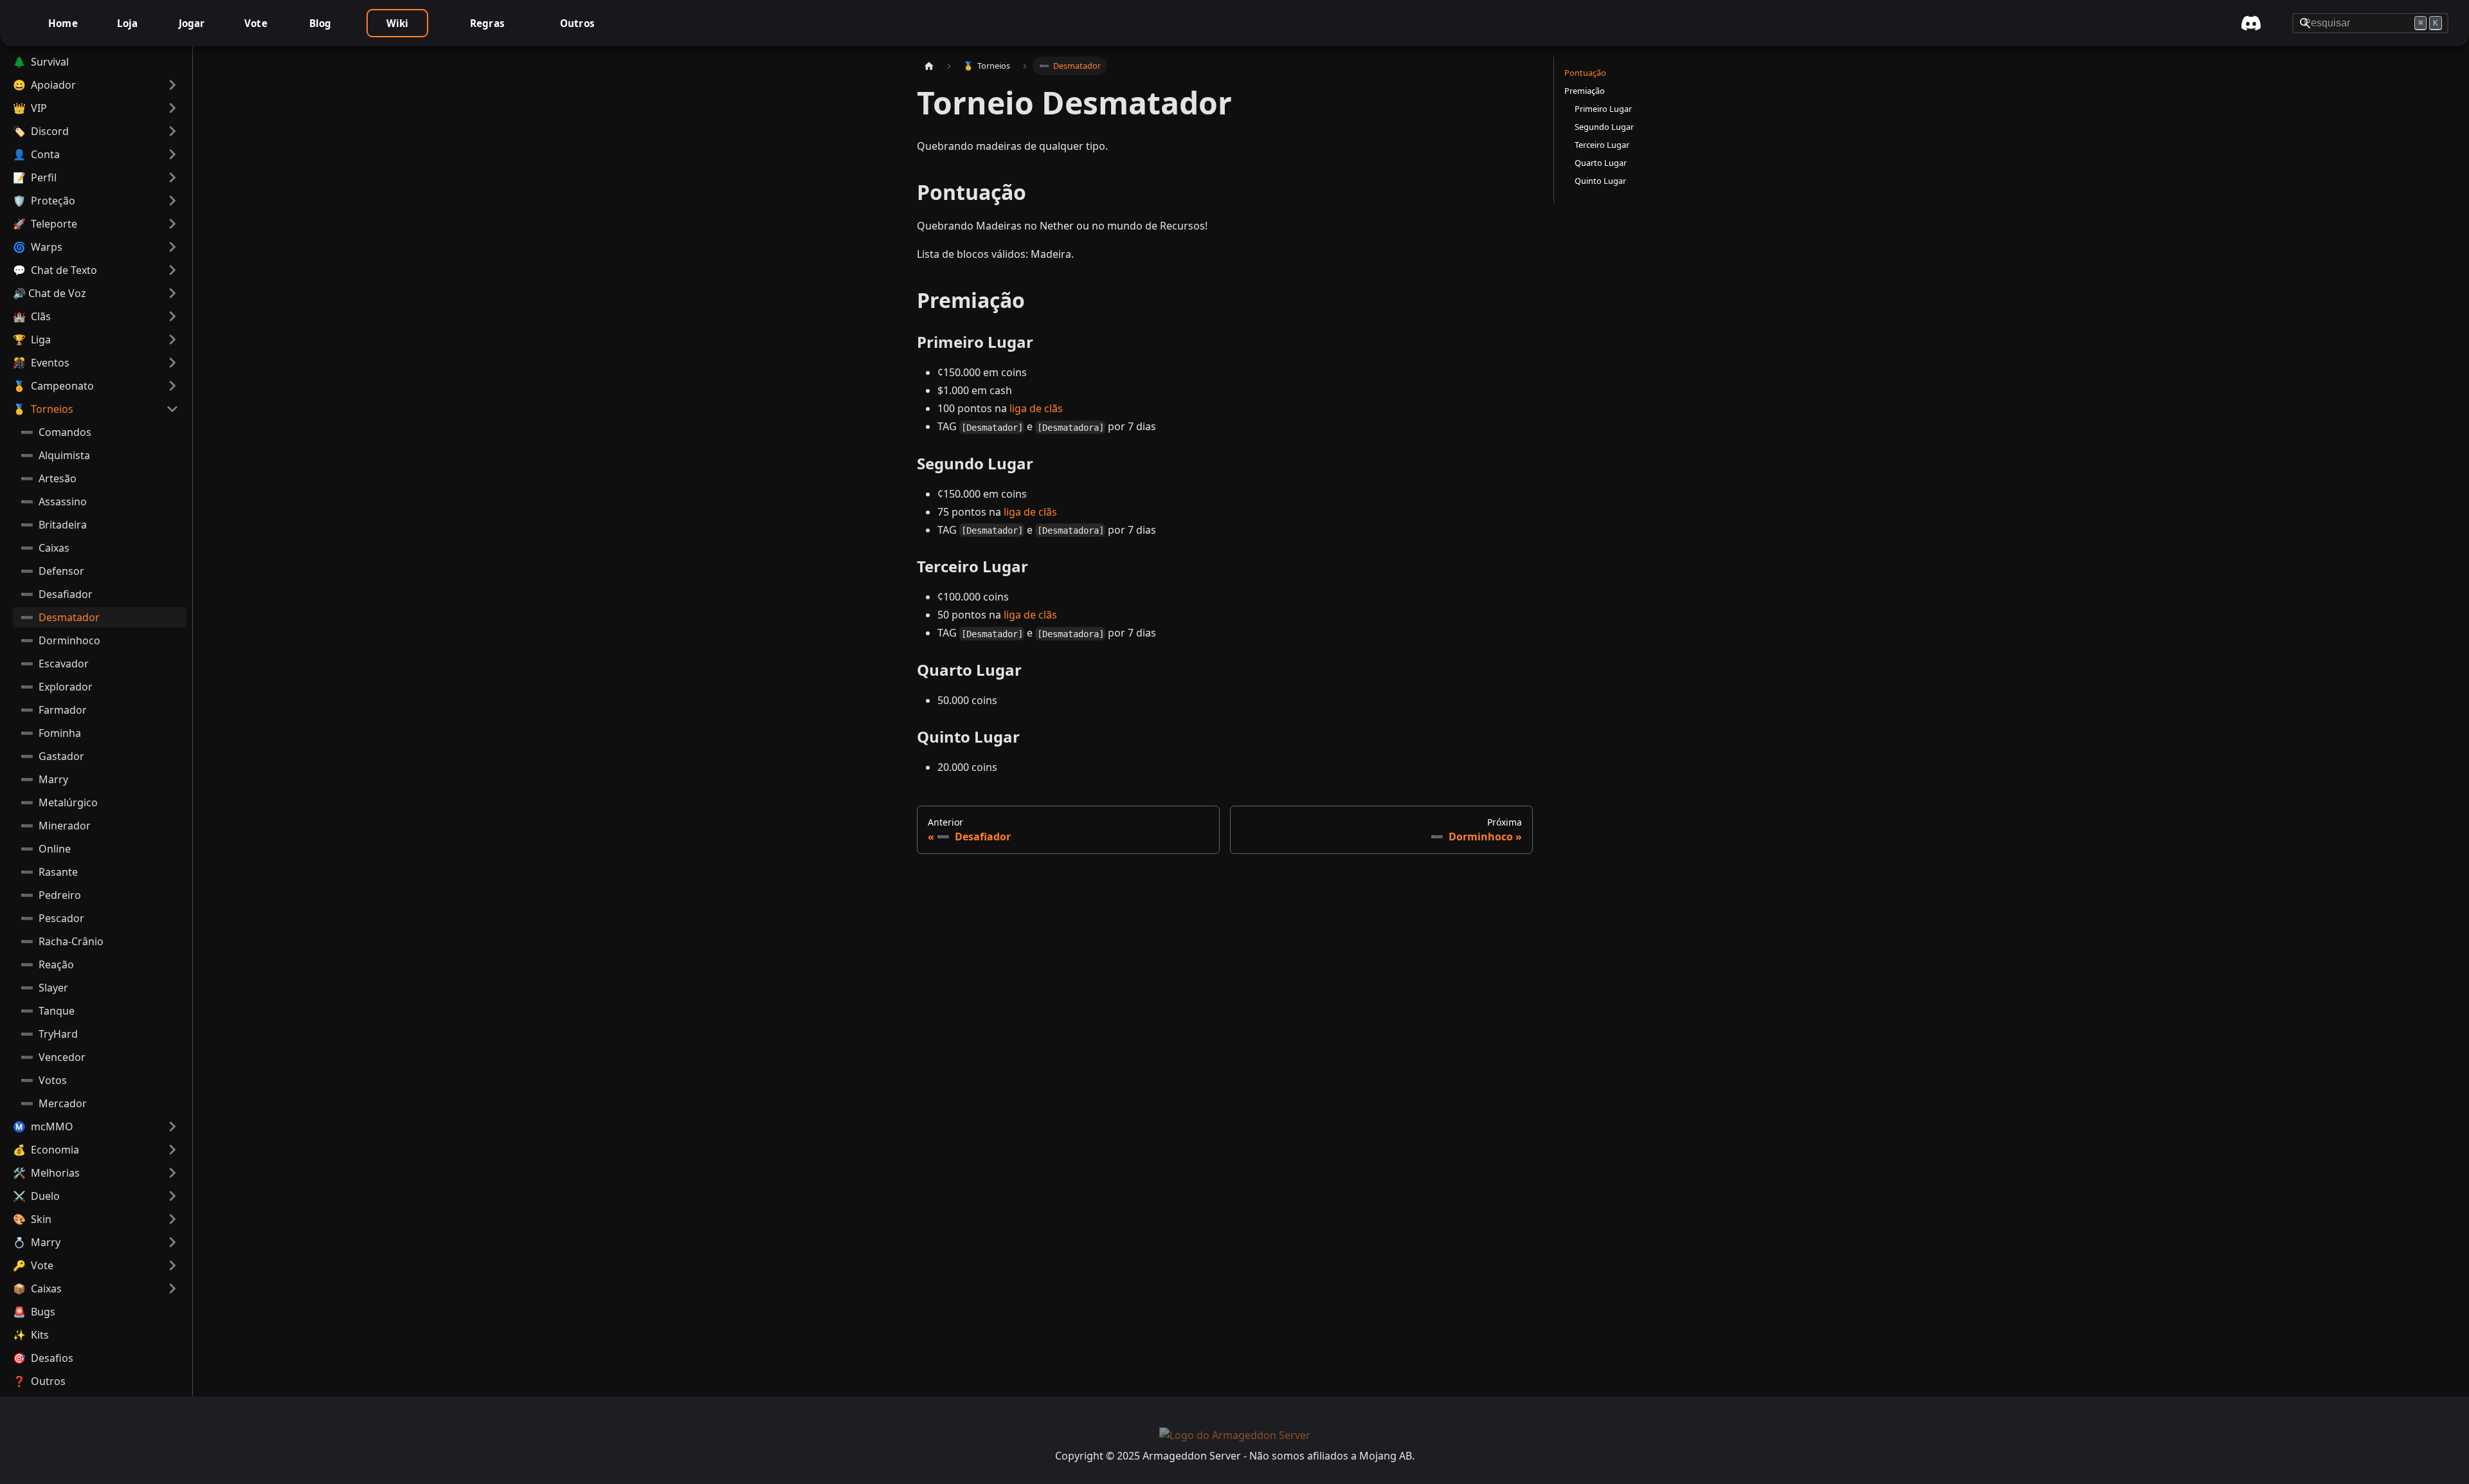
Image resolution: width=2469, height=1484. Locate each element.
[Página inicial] (929, 66)
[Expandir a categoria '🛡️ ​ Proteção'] (172, 201)
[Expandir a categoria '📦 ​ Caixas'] (172, 1289)
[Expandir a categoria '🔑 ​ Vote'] (172, 1265)
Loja (128, 23)
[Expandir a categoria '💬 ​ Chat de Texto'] (172, 270)
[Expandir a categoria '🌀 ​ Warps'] (172, 247)
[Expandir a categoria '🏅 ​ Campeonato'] (172, 386)
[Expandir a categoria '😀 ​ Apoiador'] (172, 85)
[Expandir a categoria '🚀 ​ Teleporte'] (172, 224)
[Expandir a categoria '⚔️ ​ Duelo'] (172, 1196)
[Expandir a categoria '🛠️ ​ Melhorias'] (172, 1173)
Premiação (1585, 91)
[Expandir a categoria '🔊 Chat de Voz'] (172, 293)
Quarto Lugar (1601, 163)
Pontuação (1585, 73)
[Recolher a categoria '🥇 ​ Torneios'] (172, 409)
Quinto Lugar (1600, 181)
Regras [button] (487, 23)
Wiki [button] (398, 23)
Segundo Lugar (1604, 127)
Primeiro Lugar (1603, 109)
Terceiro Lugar (1602, 145)
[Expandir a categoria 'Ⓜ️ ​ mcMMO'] (172, 1127)
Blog (321, 23)
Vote (256, 23)
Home (63, 23)
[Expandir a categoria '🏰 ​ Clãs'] (172, 316)
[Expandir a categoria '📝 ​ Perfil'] (172, 177)
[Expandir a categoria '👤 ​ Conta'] (172, 154)
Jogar (192, 23)
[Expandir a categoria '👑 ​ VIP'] (172, 108)
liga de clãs (1036, 408)
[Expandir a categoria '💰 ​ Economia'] (172, 1150)
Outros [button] (577, 23)
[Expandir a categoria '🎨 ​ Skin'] (172, 1219)
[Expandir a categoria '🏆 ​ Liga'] (172, 339)
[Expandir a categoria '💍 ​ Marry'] (172, 1242)
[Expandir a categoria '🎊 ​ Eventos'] (172, 363)
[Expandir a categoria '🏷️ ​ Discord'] (172, 131)
